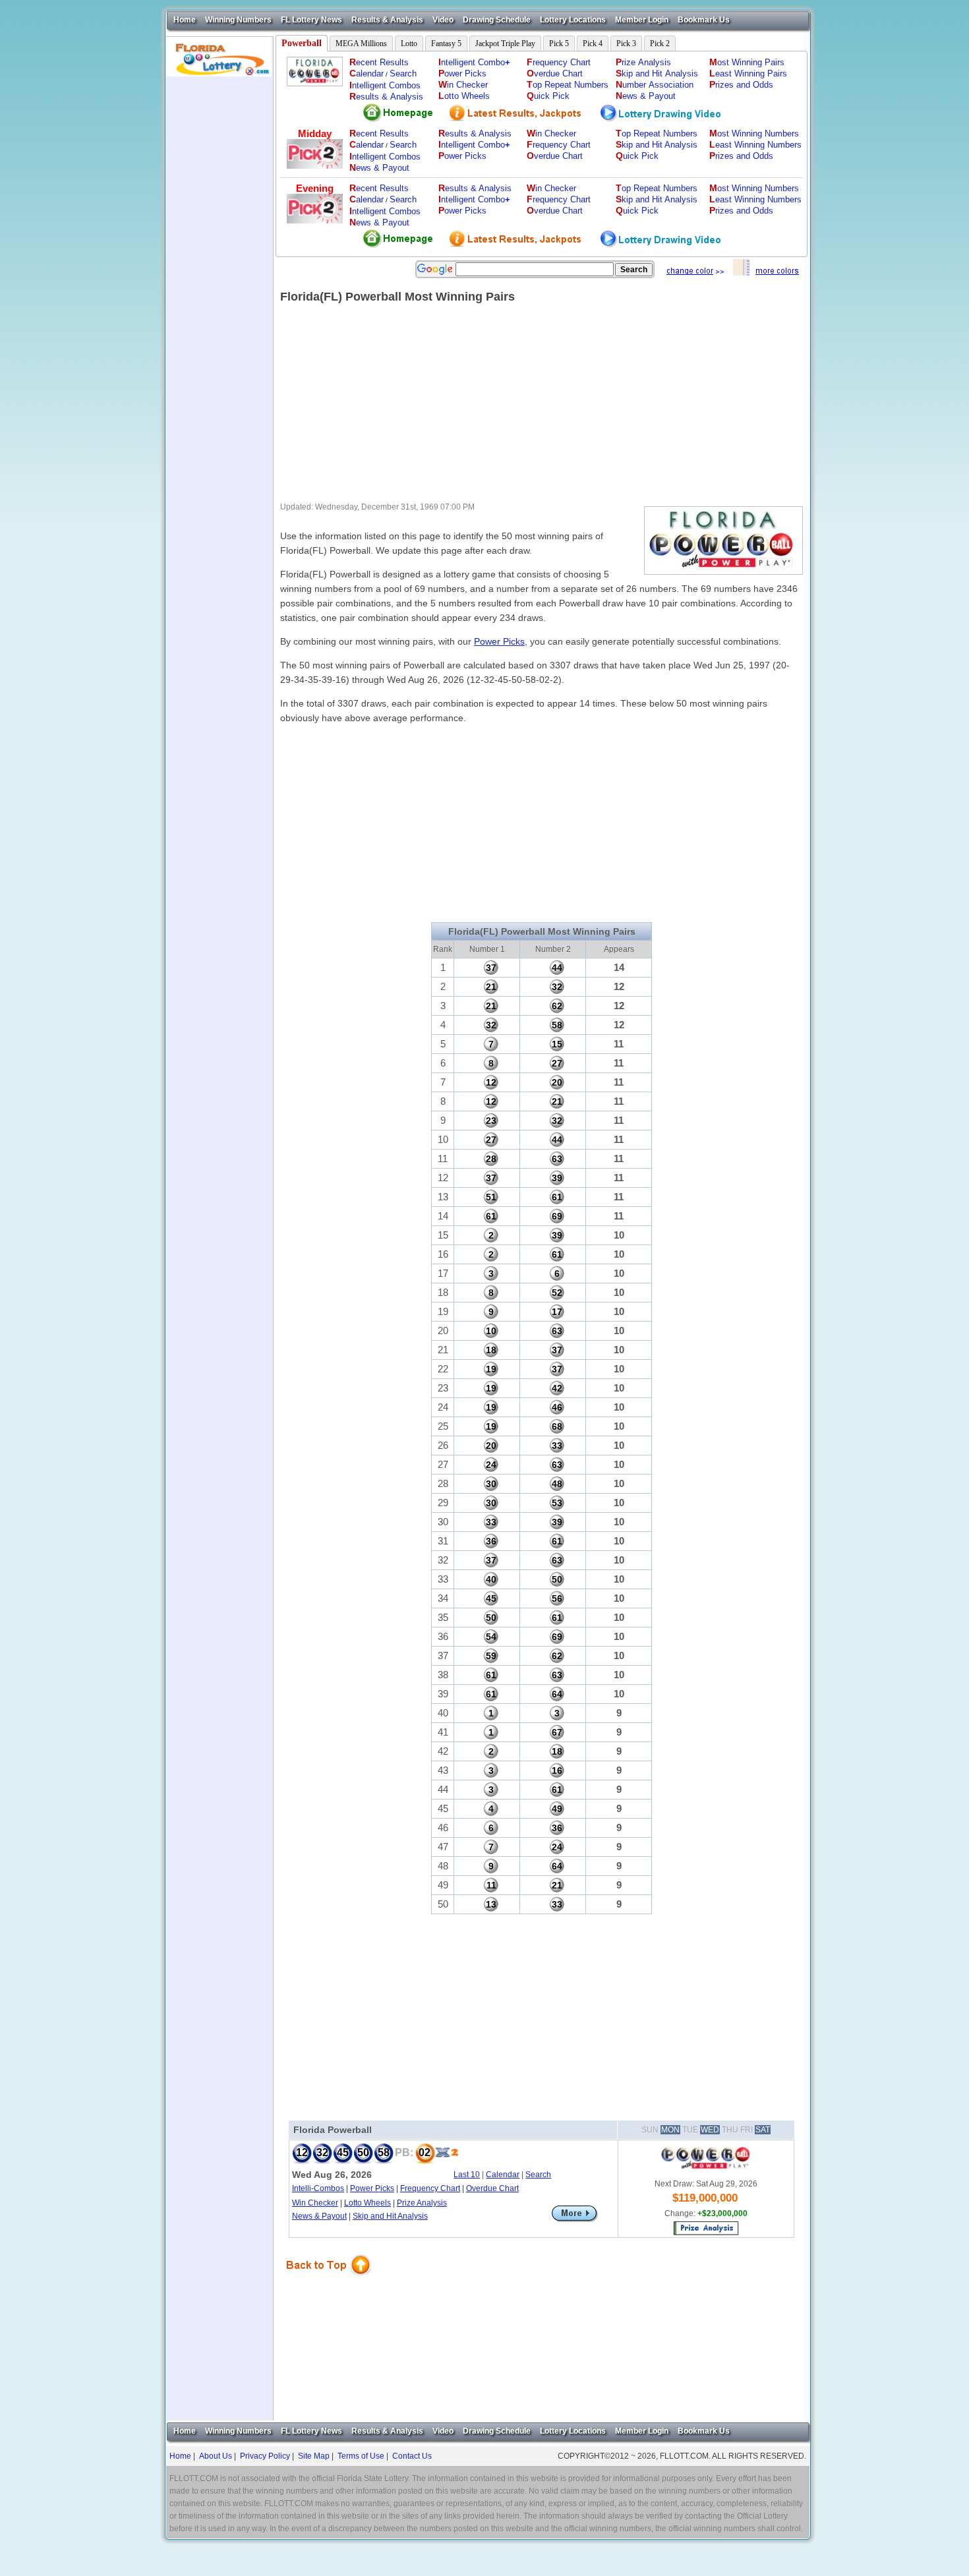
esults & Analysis (386, 97)
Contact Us (412, 2456)
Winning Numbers (238, 20)
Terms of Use (361, 2456)
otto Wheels (464, 96)
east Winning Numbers (755, 145)
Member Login (642, 20)
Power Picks (499, 641)
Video (443, 20)
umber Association (655, 85)
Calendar (503, 2175)
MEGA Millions (361, 44)
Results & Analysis (387, 20)
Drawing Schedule (497, 20)
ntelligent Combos (385, 85)
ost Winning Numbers (754, 133)
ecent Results (379, 62)
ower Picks (462, 73)
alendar (367, 73)
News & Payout (319, 2216)
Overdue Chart (492, 2188)
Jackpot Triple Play (505, 44)
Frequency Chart (430, 2188)
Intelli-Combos (318, 2188)
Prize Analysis (422, 2203)
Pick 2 (660, 44)
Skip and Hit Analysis (390, 2216)
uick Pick (548, 96)
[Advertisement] (220, 274)
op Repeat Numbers (568, 85)
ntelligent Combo (474, 62)
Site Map (314, 2456)
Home (185, 20)
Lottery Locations (573, 20)
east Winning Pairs (748, 73)
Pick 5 (559, 44)
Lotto (409, 44)
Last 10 (467, 2175)
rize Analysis (643, 62)
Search (403, 73)
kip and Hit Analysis (657, 73)
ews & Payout (646, 96)
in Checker (463, 85)
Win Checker (315, 2203)
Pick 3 (626, 44)
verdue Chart (555, 73)
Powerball (302, 43)
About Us (216, 2456)
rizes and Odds (741, 85)
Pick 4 (593, 44)
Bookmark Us (704, 20)
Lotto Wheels (367, 2203)
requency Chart (559, 62)
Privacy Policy (265, 2456)
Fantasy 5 (446, 44)
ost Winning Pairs (747, 62)
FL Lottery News (311, 20)
